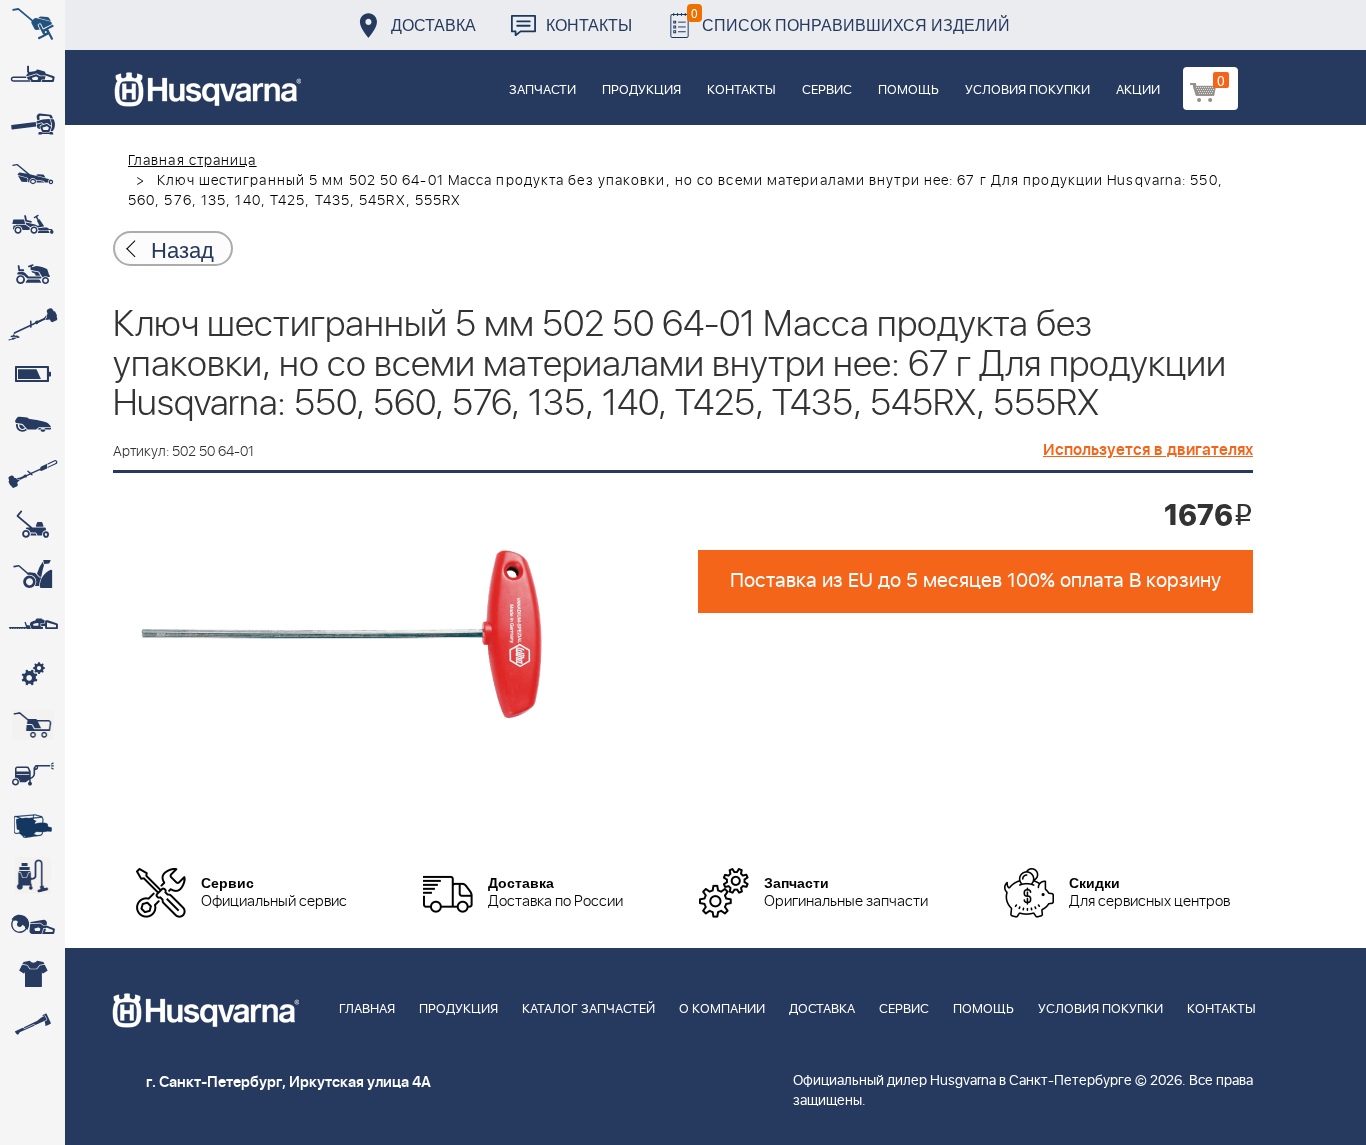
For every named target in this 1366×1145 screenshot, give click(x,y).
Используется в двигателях (1148, 450)
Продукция (641, 90)
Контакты (589, 24)
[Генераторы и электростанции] (32, 725)
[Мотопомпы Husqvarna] (32, 825)
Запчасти (542, 90)
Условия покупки (1027, 90)
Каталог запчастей (588, 1009)
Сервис (827, 90)
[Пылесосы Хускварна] (32, 875)
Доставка (433, 24)
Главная (367, 1009)
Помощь (908, 90)
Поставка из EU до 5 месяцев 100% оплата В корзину (975, 581)
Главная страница (192, 161)
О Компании (722, 1009)
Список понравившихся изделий (850, 19)
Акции (1138, 90)
